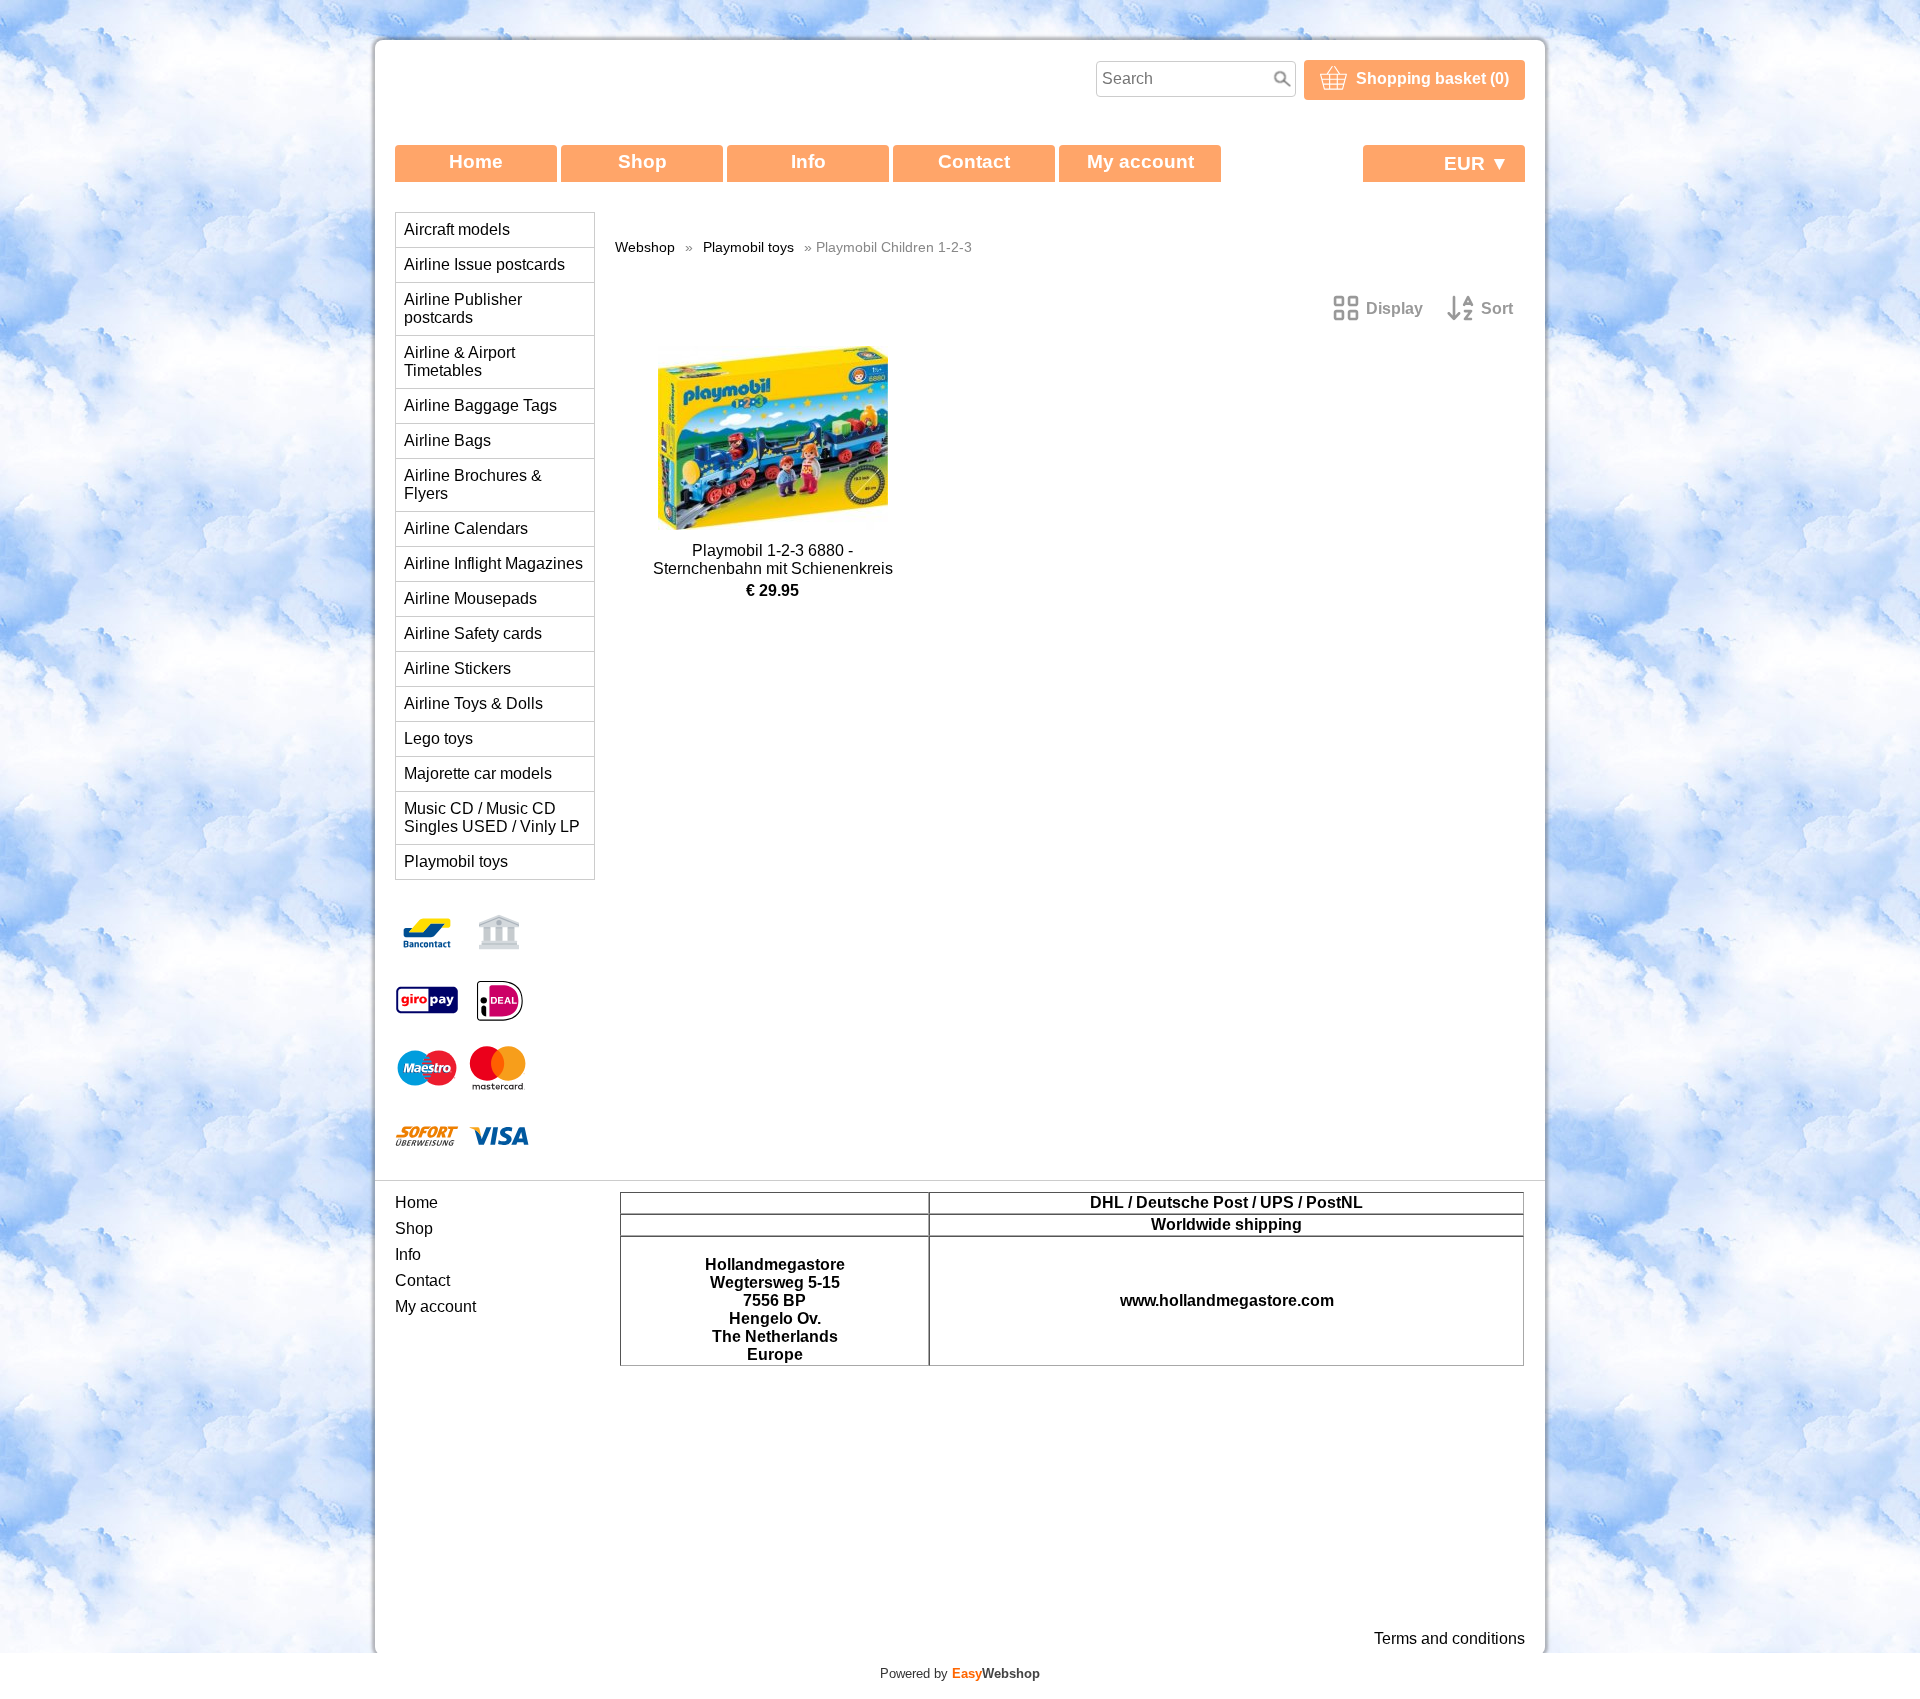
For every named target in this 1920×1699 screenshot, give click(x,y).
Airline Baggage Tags (480, 405)
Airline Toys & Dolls (473, 703)
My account (1140, 161)
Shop (642, 161)
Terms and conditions (1449, 1638)
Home (476, 161)
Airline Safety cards (473, 633)
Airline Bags (447, 440)
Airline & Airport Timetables (459, 361)
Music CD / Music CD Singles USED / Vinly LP (492, 817)
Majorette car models (478, 773)
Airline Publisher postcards (463, 308)
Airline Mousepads (470, 598)
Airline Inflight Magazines (493, 563)
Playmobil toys (456, 861)
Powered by (960, 1673)
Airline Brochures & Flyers (473, 484)
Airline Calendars (466, 528)
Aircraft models (457, 229)
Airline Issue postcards (484, 264)
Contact (974, 161)
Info (808, 161)
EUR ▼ (1476, 163)
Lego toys (438, 738)
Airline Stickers (457, 668)
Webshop (645, 247)
